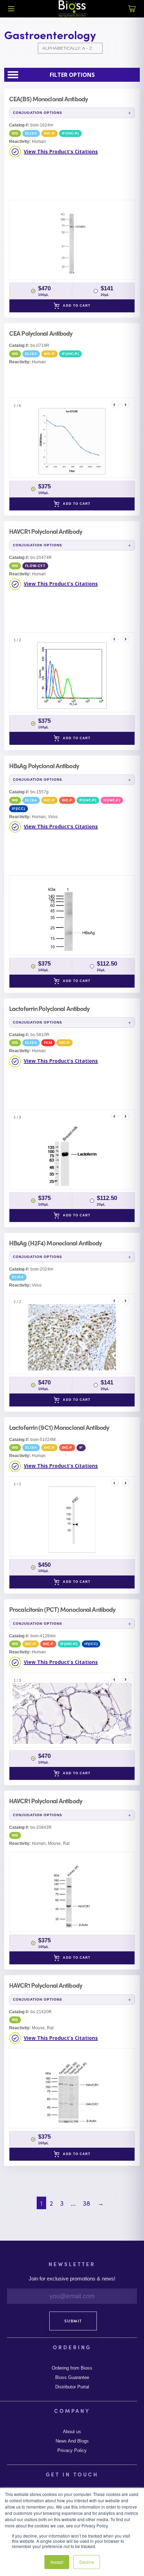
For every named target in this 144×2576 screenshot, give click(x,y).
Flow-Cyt (35, 566)
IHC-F (67, 800)
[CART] (132, 13)
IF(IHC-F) (112, 800)
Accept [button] (57, 2562)
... (73, 2203)
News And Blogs (72, 2441)
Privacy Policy (72, 2451)
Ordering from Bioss (72, 2368)
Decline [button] (87, 2562)
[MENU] (11, 9)
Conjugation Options (38, 113)
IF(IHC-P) (70, 133)
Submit (73, 2321)
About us (72, 2432)
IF (81, 1447)
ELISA (31, 133)
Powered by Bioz (39, 192)
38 (87, 2203)
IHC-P (49, 133)
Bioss (72, 9)
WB (15, 133)
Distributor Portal (72, 2387)
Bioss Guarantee (72, 2378)
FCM (48, 1043)
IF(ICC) (19, 809)
